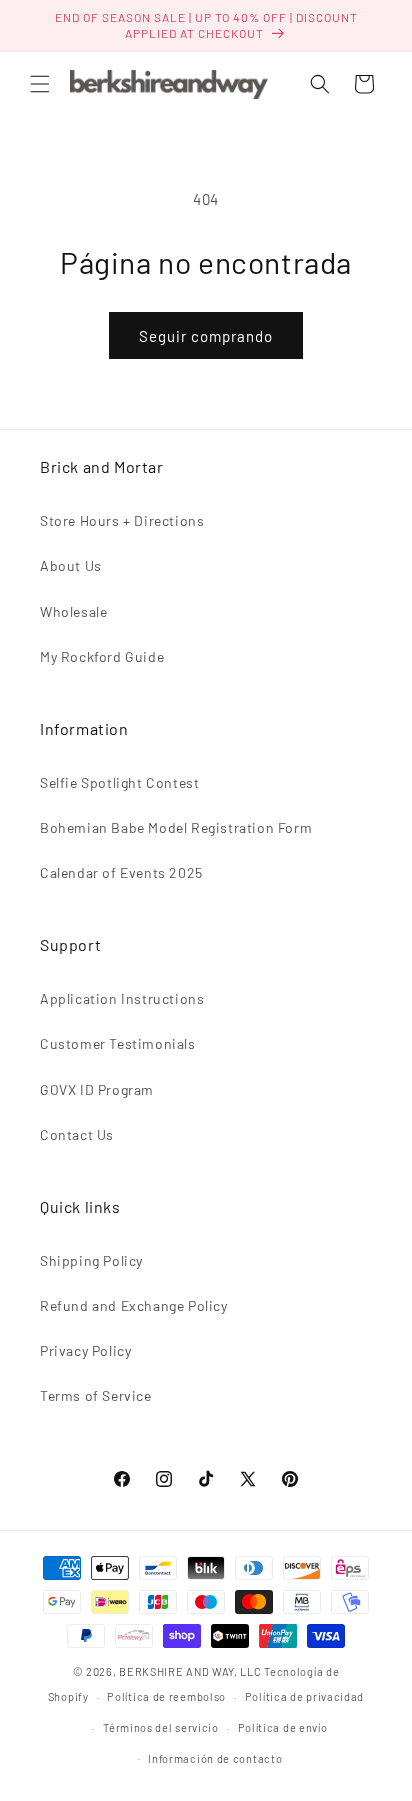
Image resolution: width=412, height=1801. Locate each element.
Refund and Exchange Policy (134, 1305)
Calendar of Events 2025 (121, 872)
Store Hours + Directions (122, 520)
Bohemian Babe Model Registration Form (176, 827)
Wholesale (73, 611)
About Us (71, 565)
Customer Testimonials (118, 1043)
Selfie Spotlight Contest (119, 782)
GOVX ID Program (97, 1089)
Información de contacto (215, 1758)
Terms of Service (96, 1395)
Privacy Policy (85, 1350)
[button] (40, 84)
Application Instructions (122, 998)
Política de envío (283, 1727)
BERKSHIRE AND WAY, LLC (190, 1671)
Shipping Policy (91, 1260)
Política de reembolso (166, 1696)
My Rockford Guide (102, 656)
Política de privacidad (304, 1696)
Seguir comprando (206, 336)
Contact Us (77, 1134)
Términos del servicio (161, 1727)
